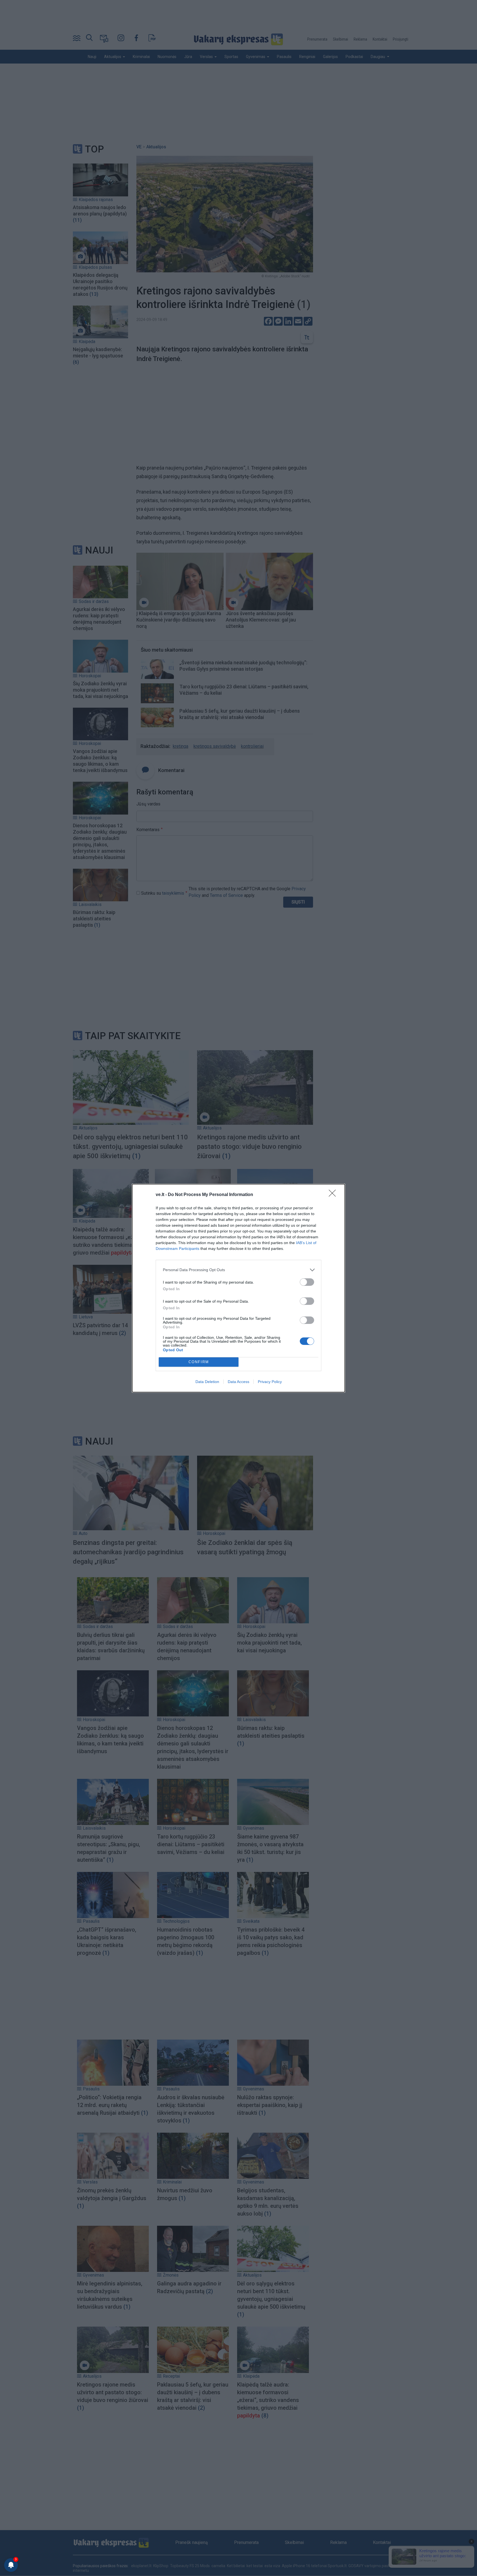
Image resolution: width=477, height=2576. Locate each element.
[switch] (307, 1282)
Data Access (239, 1382)
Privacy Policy (270, 1382)
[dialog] (239, 1288)
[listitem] (239, 1270)
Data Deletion (207, 1382)
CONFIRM (199, 1362)
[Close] (334, 1195)
